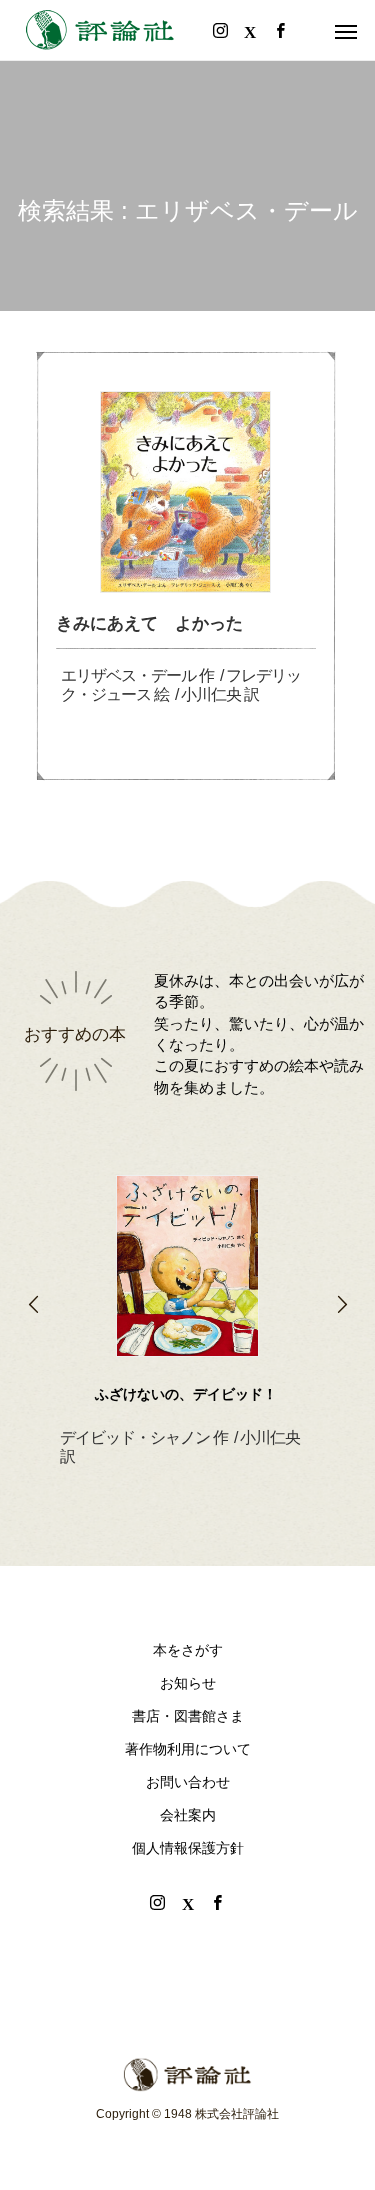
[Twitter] (188, 1902)
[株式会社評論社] (100, 30)
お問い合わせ (188, 1782)
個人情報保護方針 (188, 1848)
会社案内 (188, 1815)
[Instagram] (158, 1902)
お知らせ (188, 1683)
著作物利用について (188, 1749)
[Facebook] (218, 1902)
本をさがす (188, 1650)
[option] (187, 1289)
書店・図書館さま (188, 1716)
